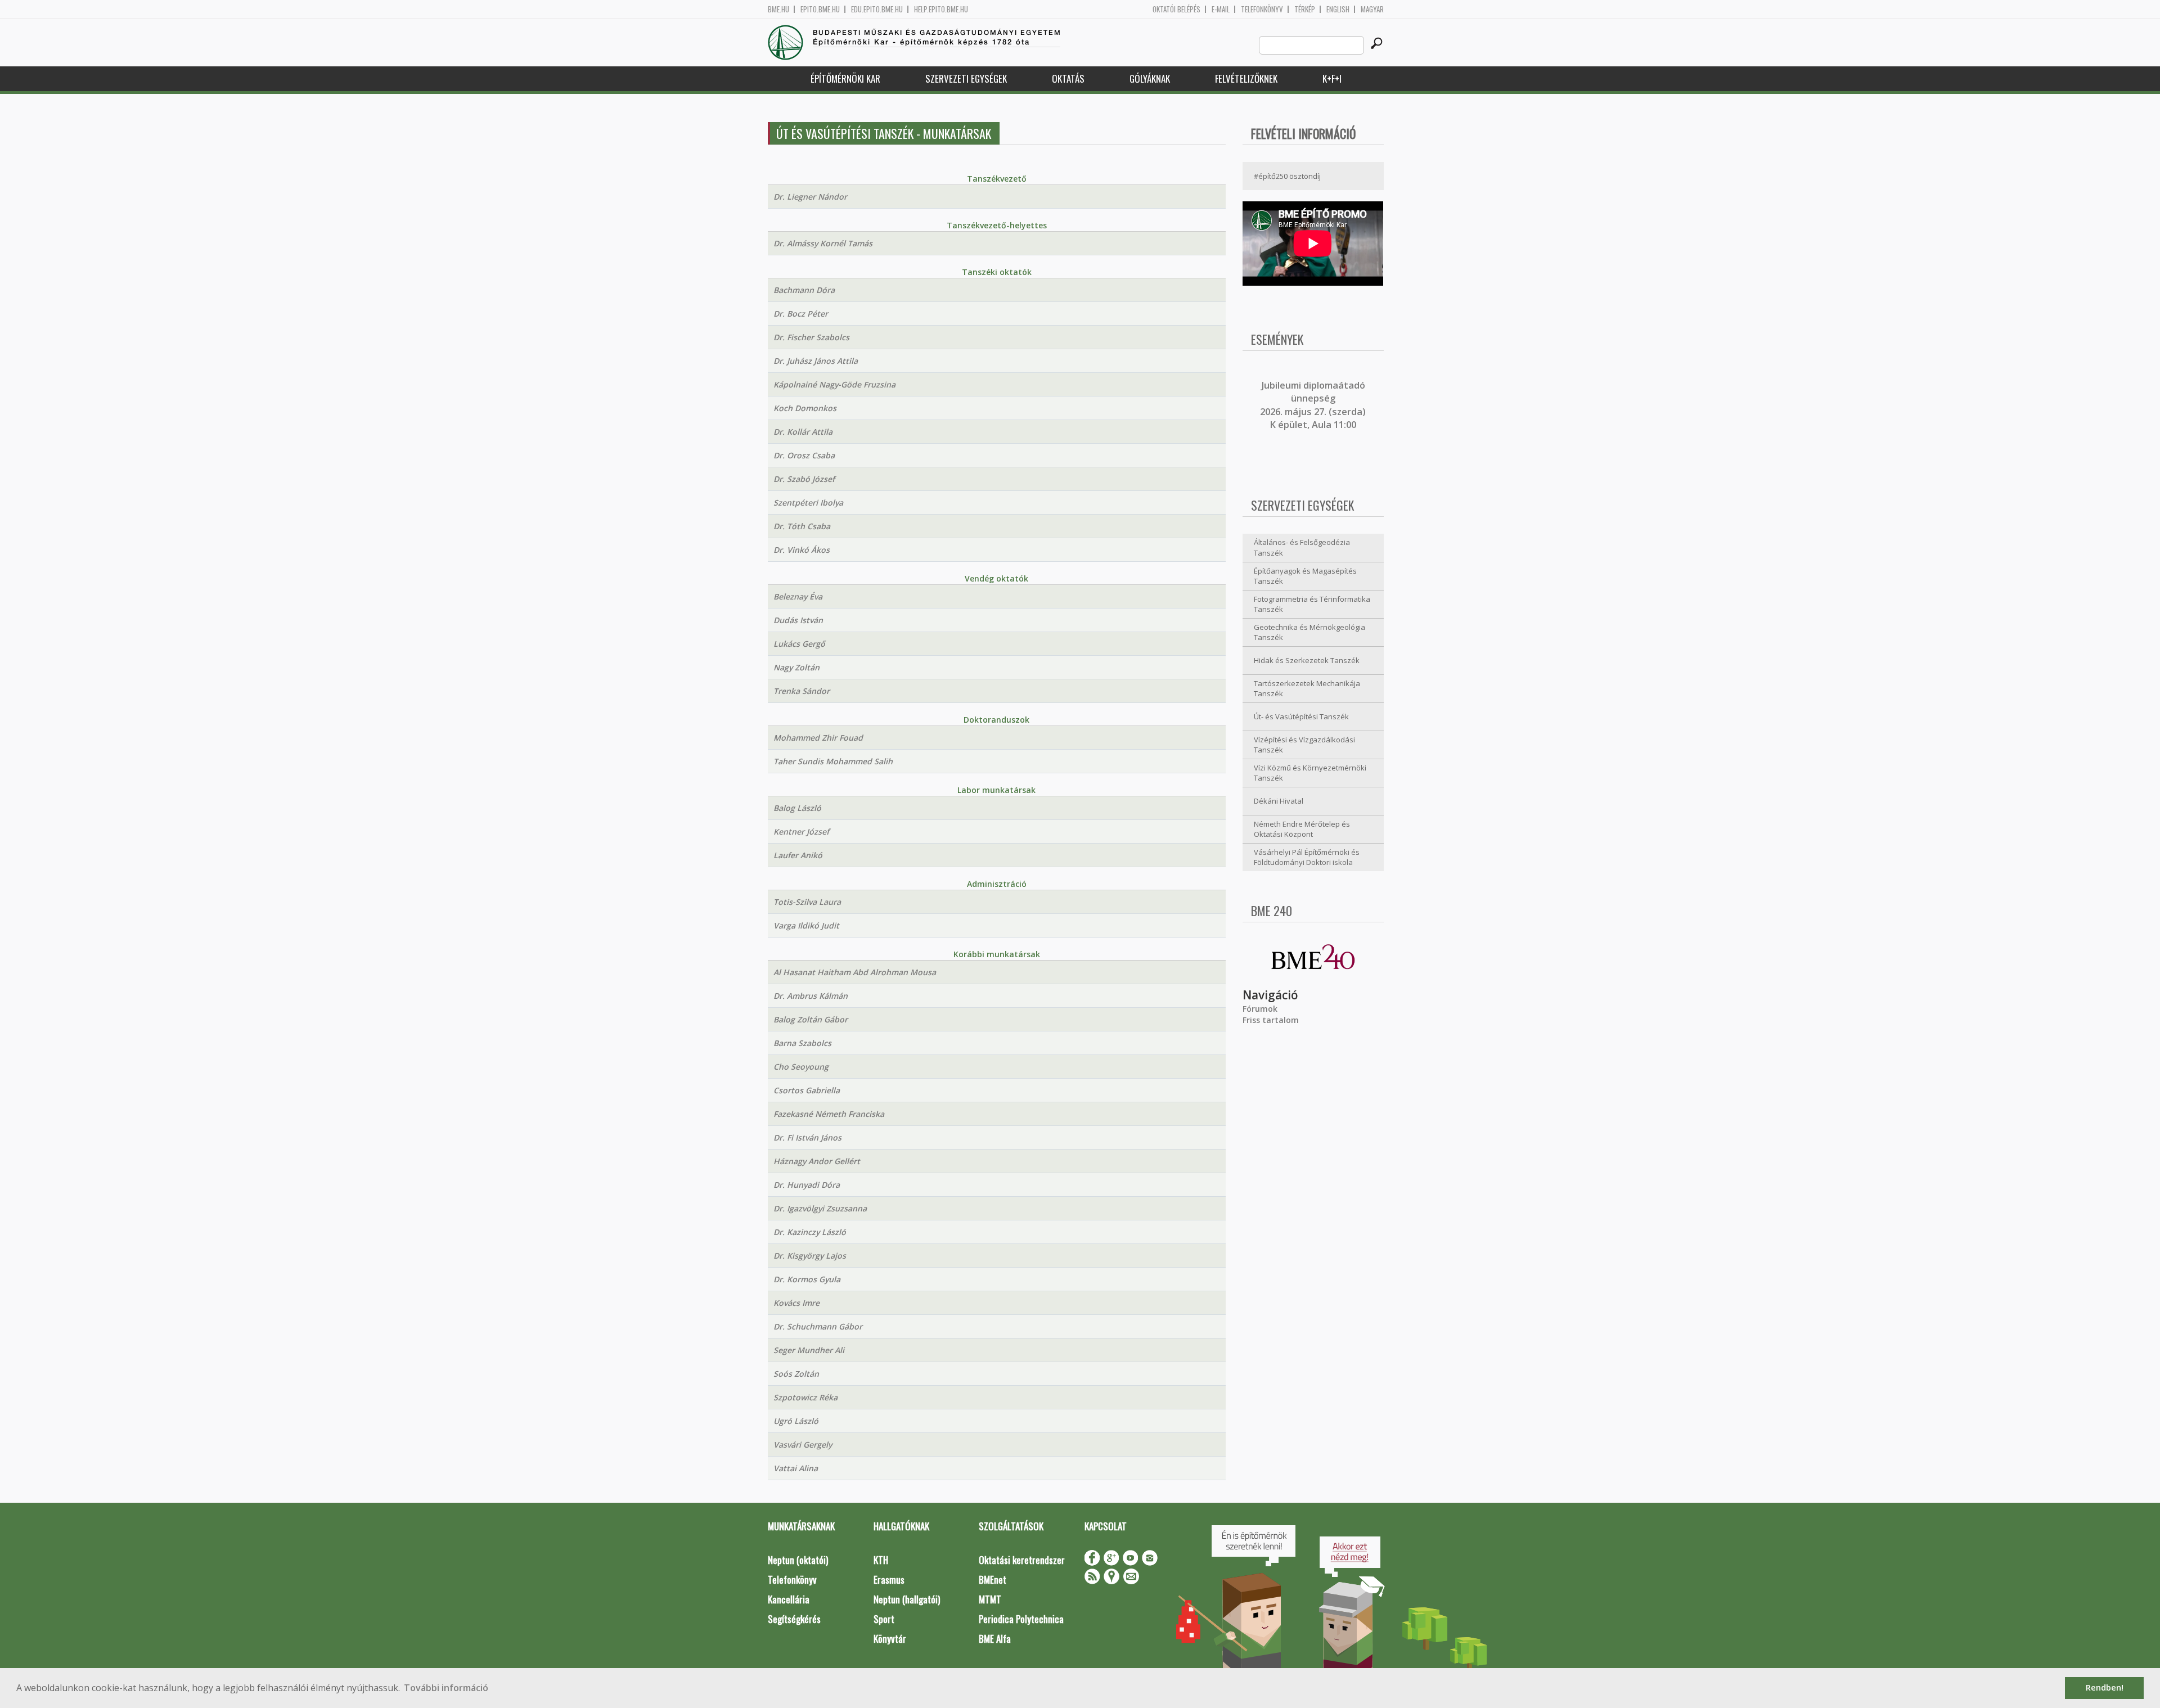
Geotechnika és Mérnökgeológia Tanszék (1309, 632)
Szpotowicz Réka (805, 1397)
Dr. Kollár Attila (803, 432)
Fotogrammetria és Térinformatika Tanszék (1312, 604)
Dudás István (798, 620)
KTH (881, 1560)
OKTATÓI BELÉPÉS (1176, 9)
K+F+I (1332, 78)
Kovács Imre (796, 1303)
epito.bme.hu (820, 9)
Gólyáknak (1150, 78)
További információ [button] (446, 1688)
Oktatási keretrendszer (1022, 1560)
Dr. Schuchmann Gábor (818, 1326)
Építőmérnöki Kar (845, 78)
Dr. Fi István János (807, 1137)
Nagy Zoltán (796, 667)
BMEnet (993, 1579)
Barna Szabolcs (802, 1043)
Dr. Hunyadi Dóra (807, 1185)
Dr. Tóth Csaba (802, 526)
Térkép (1305, 9)
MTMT (990, 1599)
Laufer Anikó (798, 855)
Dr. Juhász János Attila (816, 361)
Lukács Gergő (799, 644)
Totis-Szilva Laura (807, 902)
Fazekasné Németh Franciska (829, 1114)
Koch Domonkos (805, 408)
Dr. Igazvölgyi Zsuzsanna (820, 1208)
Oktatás (1068, 78)
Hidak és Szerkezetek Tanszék (1307, 660)
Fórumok (1260, 1009)
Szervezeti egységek (966, 78)
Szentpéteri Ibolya (808, 503)
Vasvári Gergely (803, 1445)
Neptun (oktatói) (798, 1560)
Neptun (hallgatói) (907, 1599)
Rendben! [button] (2105, 1687)
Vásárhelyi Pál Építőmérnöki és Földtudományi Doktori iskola (1307, 857)
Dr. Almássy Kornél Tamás (823, 243)
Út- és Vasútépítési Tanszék (1301, 716)
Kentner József (801, 832)
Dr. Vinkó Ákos (802, 550)
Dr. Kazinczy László (810, 1232)
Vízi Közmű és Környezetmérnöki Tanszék (1310, 773)
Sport (884, 1619)
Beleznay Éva (798, 596)
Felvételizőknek (1246, 78)
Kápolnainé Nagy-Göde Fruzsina (834, 384)
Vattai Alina (796, 1468)
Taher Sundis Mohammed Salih (833, 761)
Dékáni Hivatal (1279, 801)
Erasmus (889, 1579)
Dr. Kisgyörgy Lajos (810, 1256)
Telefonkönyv (1262, 9)
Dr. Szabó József (804, 479)
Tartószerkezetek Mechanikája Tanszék (1307, 689)
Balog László (797, 808)
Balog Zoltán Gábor (811, 1019)
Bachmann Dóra (804, 290)
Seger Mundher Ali (809, 1350)
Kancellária (789, 1599)
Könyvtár (890, 1639)
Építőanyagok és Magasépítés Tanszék (1305, 576)
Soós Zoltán (796, 1374)
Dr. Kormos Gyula (807, 1279)
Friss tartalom (1271, 1020)
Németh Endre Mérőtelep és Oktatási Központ (1302, 829)
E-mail (1221, 9)
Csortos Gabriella (807, 1090)
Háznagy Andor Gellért (817, 1161)
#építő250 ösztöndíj (1287, 176)
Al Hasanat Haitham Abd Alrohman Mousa (855, 972)
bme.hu (778, 9)
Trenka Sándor (802, 691)
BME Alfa (995, 1639)
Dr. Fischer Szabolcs (811, 337)
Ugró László (796, 1421)
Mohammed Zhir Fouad (818, 738)
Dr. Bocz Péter (801, 314)
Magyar (1372, 9)
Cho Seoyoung (801, 1067)
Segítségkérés (794, 1619)
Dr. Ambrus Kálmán (811, 996)
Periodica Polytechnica (1021, 1619)
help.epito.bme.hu (941, 9)
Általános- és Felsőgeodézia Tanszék (1302, 547)
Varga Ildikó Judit (806, 925)
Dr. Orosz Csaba (804, 455)
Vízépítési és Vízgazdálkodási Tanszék (1304, 745)
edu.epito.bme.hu (877, 9)
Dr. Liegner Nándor (810, 197)
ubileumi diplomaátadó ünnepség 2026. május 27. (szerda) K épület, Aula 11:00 (1313, 405)
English (1338, 9)
